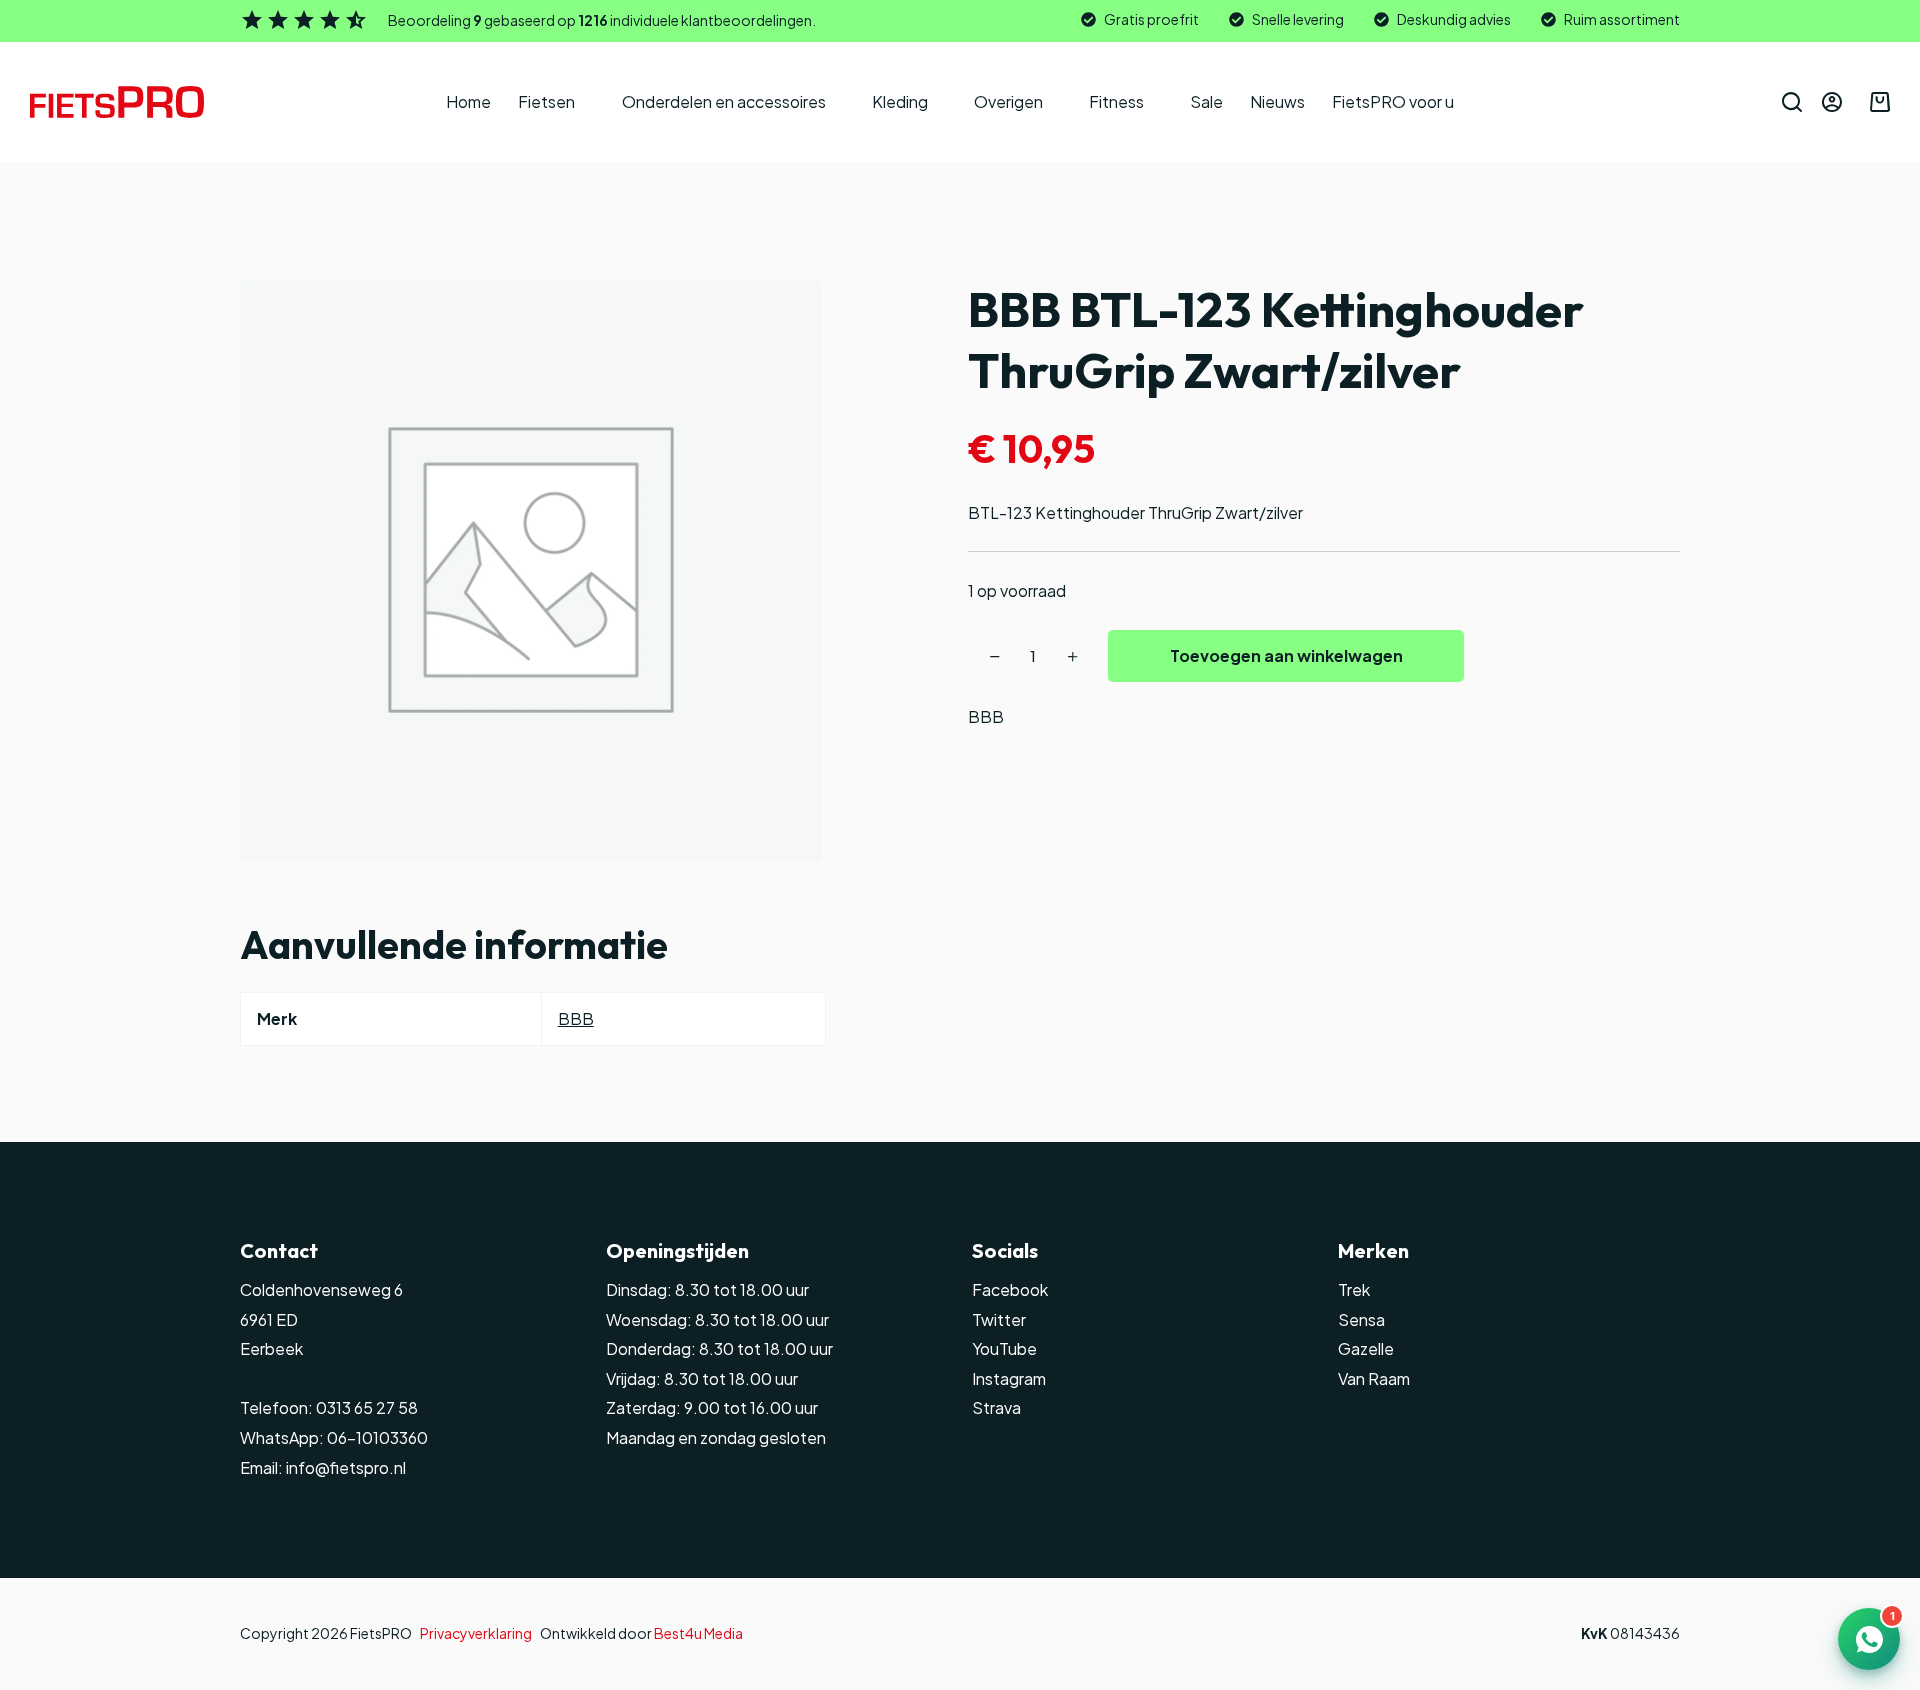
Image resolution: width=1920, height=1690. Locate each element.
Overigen (1008, 101)
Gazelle (1366, 1348)
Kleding (900, 101)
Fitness (1116, 101)
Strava (996, 1407)
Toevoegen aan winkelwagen (1286, 655)
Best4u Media (698, 1633)
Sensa (1361, 1319)
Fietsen (546, 101)
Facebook (1010, 1289)
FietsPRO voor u (1393, 101)
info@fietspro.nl (344, 1467)
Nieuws (1277, 101)
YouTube (1004, 1348)
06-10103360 (377, 1437)
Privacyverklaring (476, 1633)
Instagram (1009, 1378)
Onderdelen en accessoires (724, 101)
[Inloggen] (1832, 102)
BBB (986, 716)
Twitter (999, 1319)
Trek (1354, 1289)
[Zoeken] (1792, 102)
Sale (1206, 101)
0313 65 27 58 (365, 1407)
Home (468, 101)
